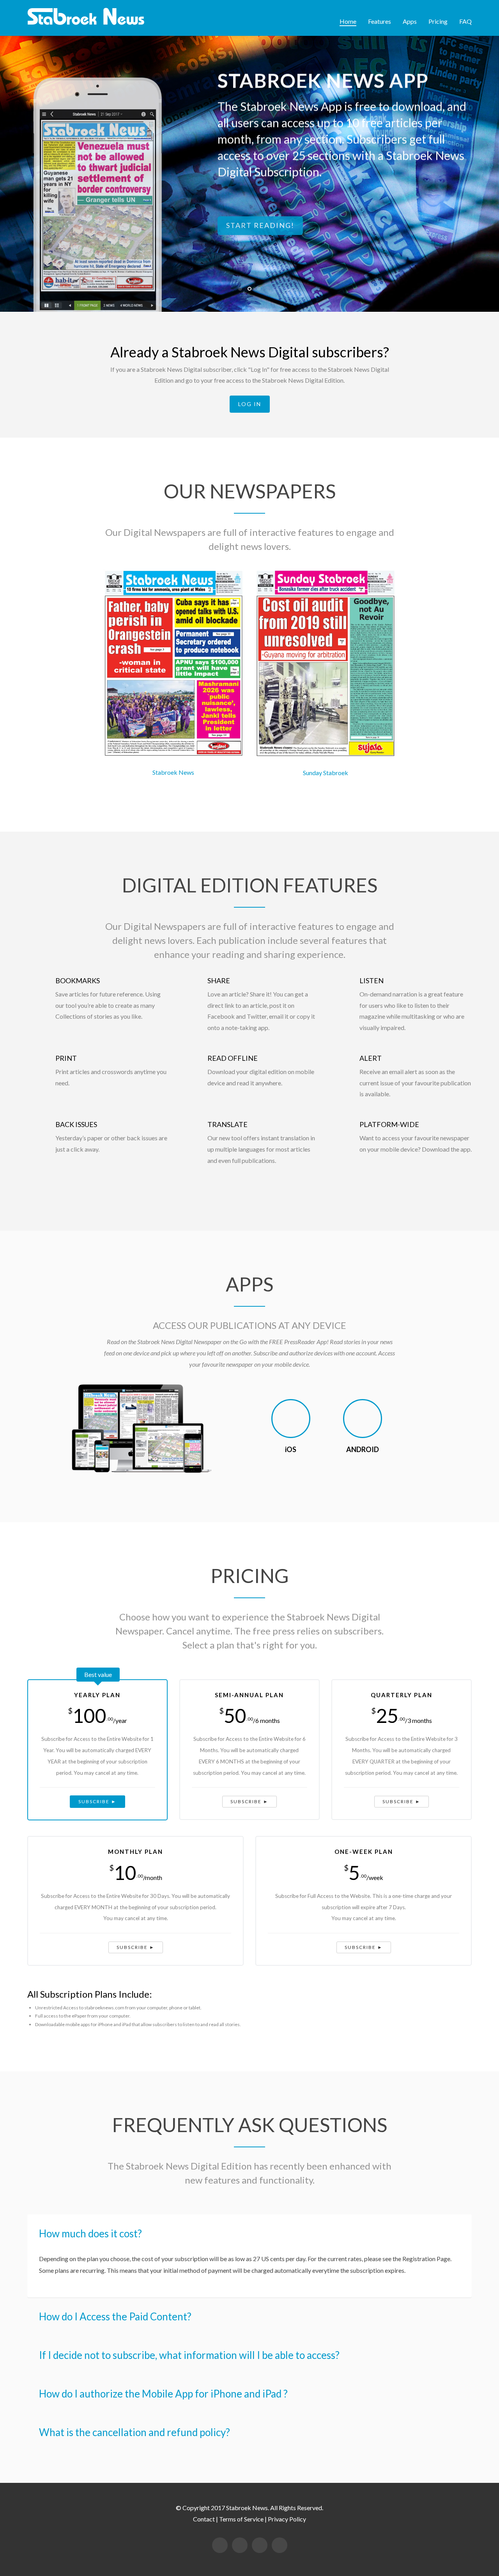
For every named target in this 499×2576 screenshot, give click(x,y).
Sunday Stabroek (326, 773)
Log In (250, 404)
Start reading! (260, 223)
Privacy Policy (287, 2519)
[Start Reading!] (142, 1430)
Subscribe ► (97, 1801)
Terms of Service (241, 2519)
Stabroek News (173, 772)
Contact (204, 2519)
